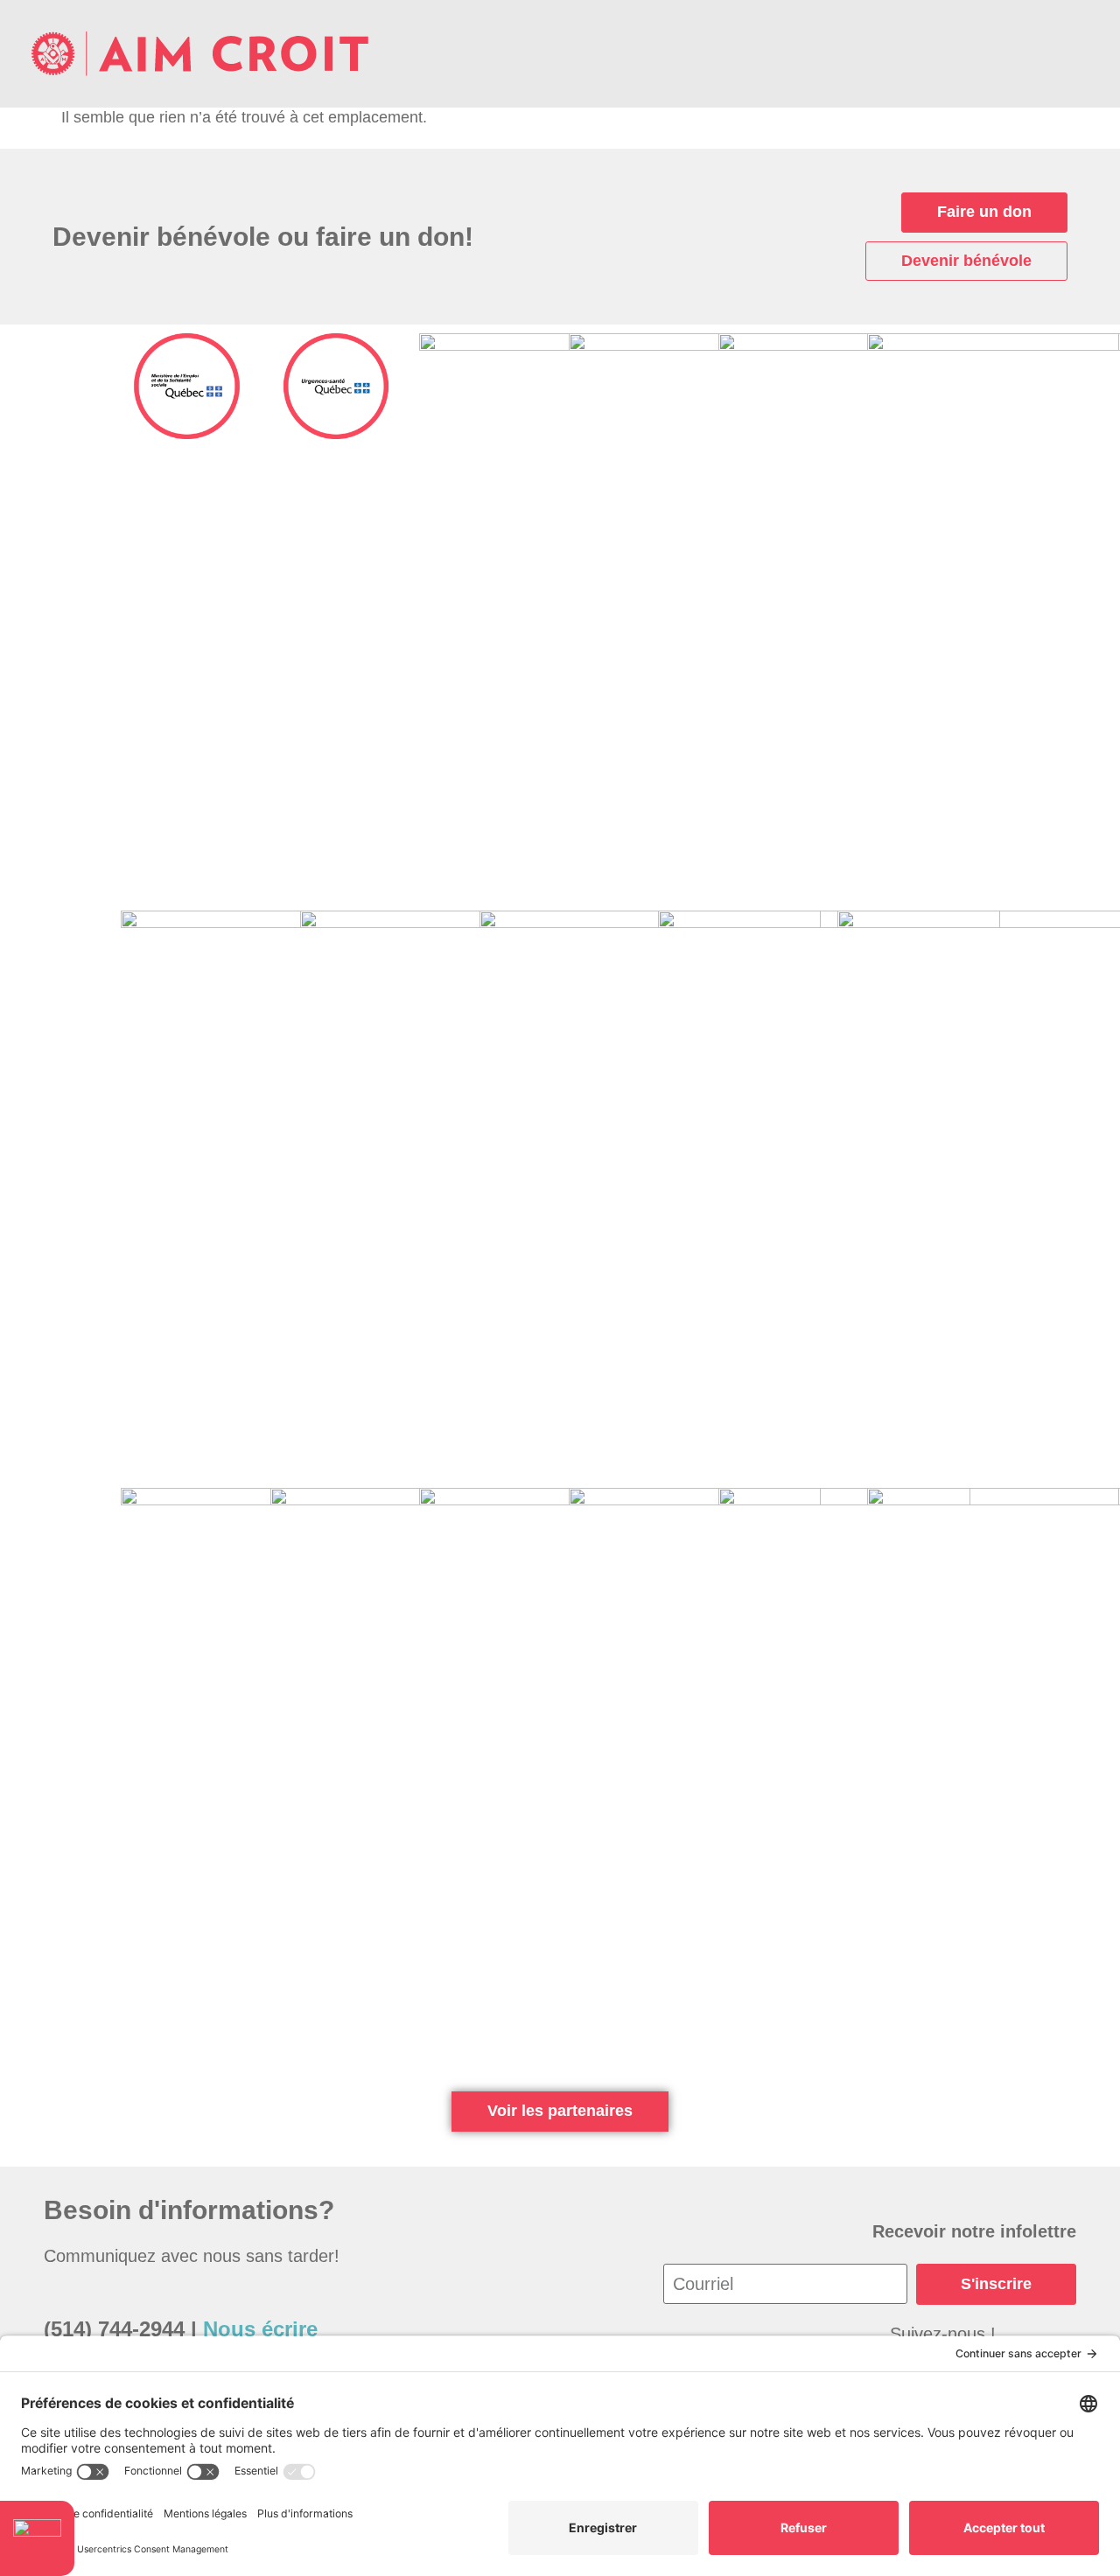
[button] (1075, 54)
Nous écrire (260, 2329)
